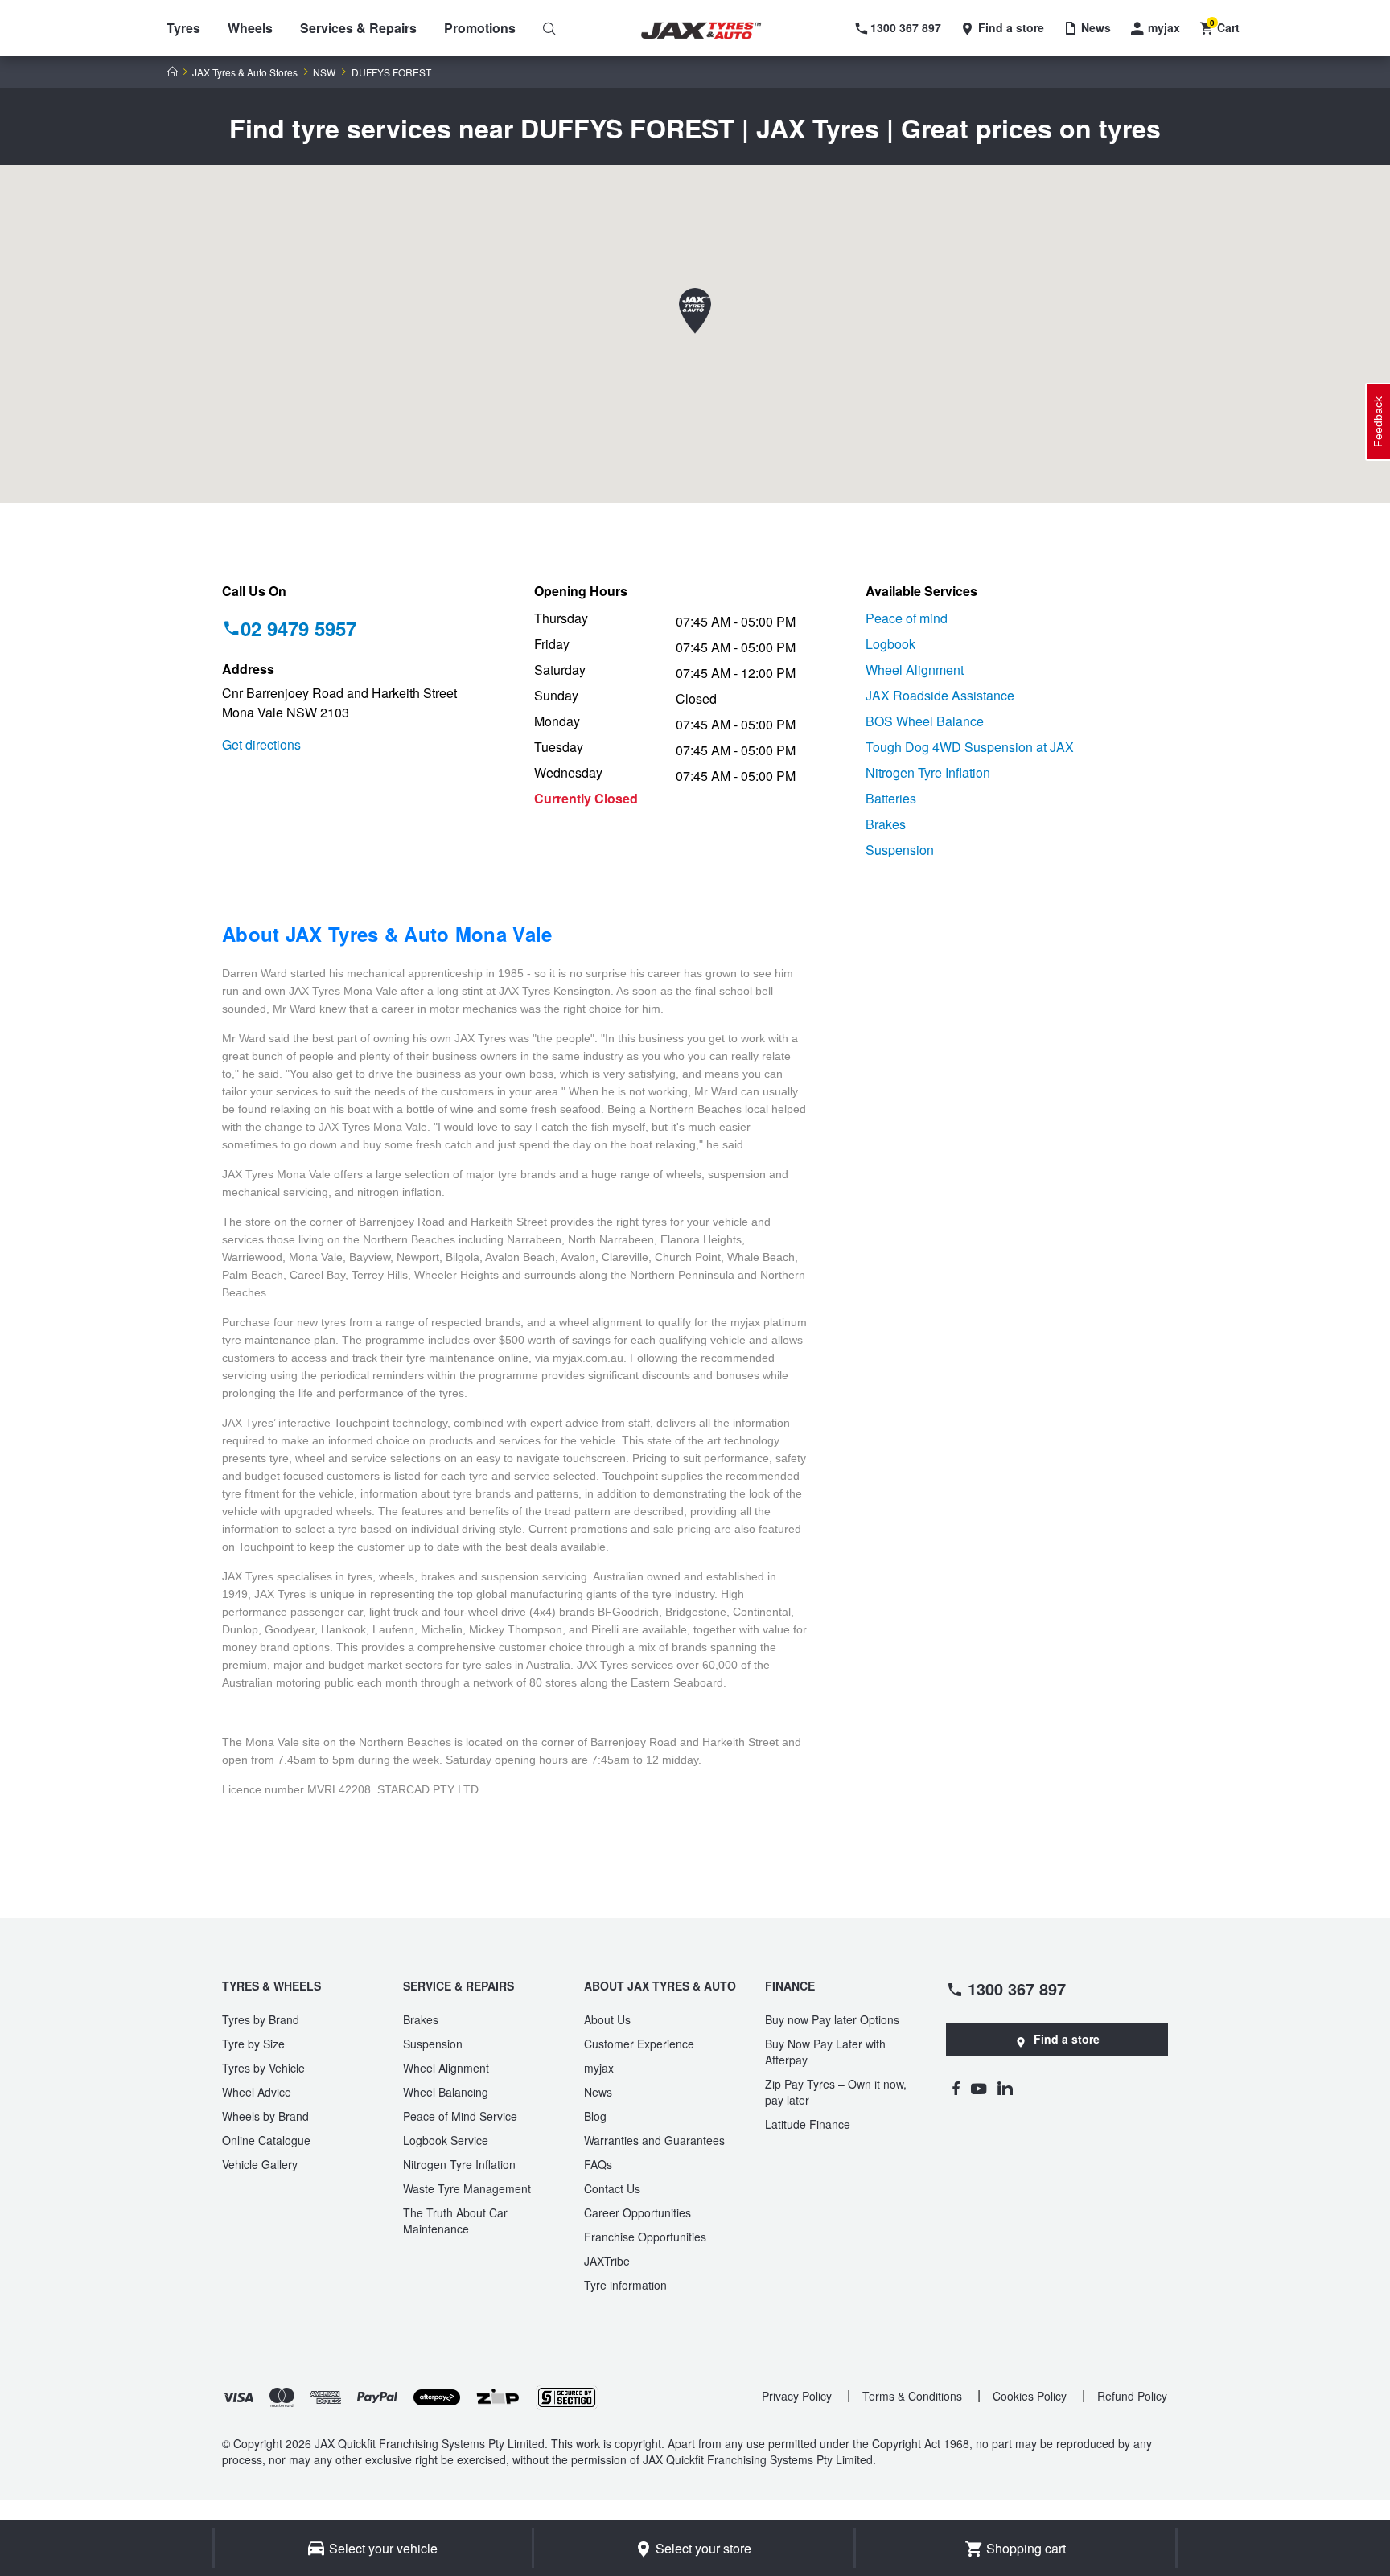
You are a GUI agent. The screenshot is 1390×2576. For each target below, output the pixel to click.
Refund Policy (1132, 2396)
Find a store (1067, 2039)
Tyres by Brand (261, 2019)
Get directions (261, 744)
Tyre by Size (253, 2044)
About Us (607, 2019)
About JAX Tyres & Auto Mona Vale (387, 934)
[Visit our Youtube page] (979, 2088)
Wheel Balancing (446, 2092)
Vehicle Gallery (260, 2164)
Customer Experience (639, 2044)
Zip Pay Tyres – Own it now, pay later (836, 2092)
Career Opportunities (637, 2212)
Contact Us (612, 2188)
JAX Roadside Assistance (940, 695)
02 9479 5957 (298, 628)
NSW (324, 72)
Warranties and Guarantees (654, 2140)
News (598, 2092)
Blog (595, 2116)
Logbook (890, 644)
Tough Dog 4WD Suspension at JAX (970, 747)
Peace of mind (907, 618)
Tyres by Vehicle (263, 2068)
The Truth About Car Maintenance (455, 2221)
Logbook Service (446, 2140)
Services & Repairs (358, 28)
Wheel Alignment (915, 670)
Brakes (886, 824)
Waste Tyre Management (467, 2188)
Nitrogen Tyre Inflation (928, 772)
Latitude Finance (808, 2124)
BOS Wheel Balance (925, 721)
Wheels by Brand (265, 2116)
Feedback (1378, 422)
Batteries (891, 798)
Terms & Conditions (912, 2396)
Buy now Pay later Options (832, 2019)
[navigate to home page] (713, 31)
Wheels (250, 28)
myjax (599, 2068)
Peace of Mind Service (460, 2116)
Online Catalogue (266, 2140)
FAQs (598, 2164)
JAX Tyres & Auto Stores (245, 72)
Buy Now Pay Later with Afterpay (825, 2052)
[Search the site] (549, 28)
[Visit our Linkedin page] (1005, 2088)
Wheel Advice (257, 2092)
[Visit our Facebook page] (956, 2088)
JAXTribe (607, 2261)
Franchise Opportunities (645, 2237)
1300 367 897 (1017, 1988)
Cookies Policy (1030, 2396)
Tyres (183, 28)
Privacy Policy (797, 2396)
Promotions (480, 28)
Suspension (900, 850)
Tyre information (625, 2285)
